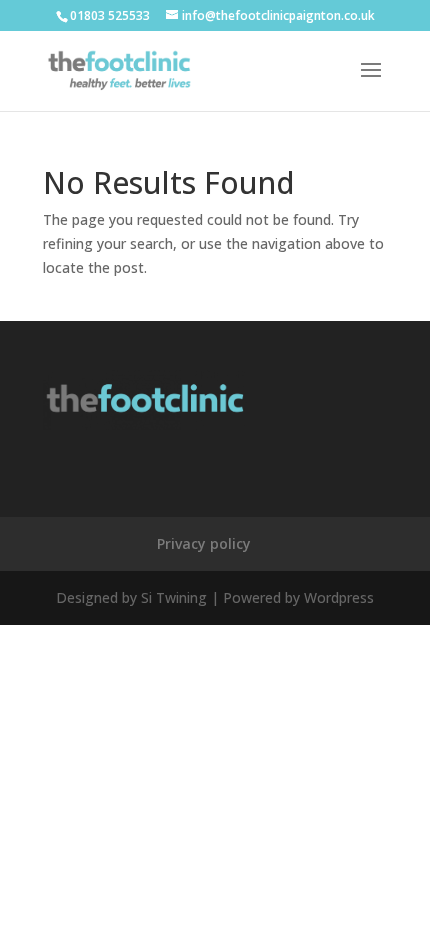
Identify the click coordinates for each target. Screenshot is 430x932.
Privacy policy (204, 543)
